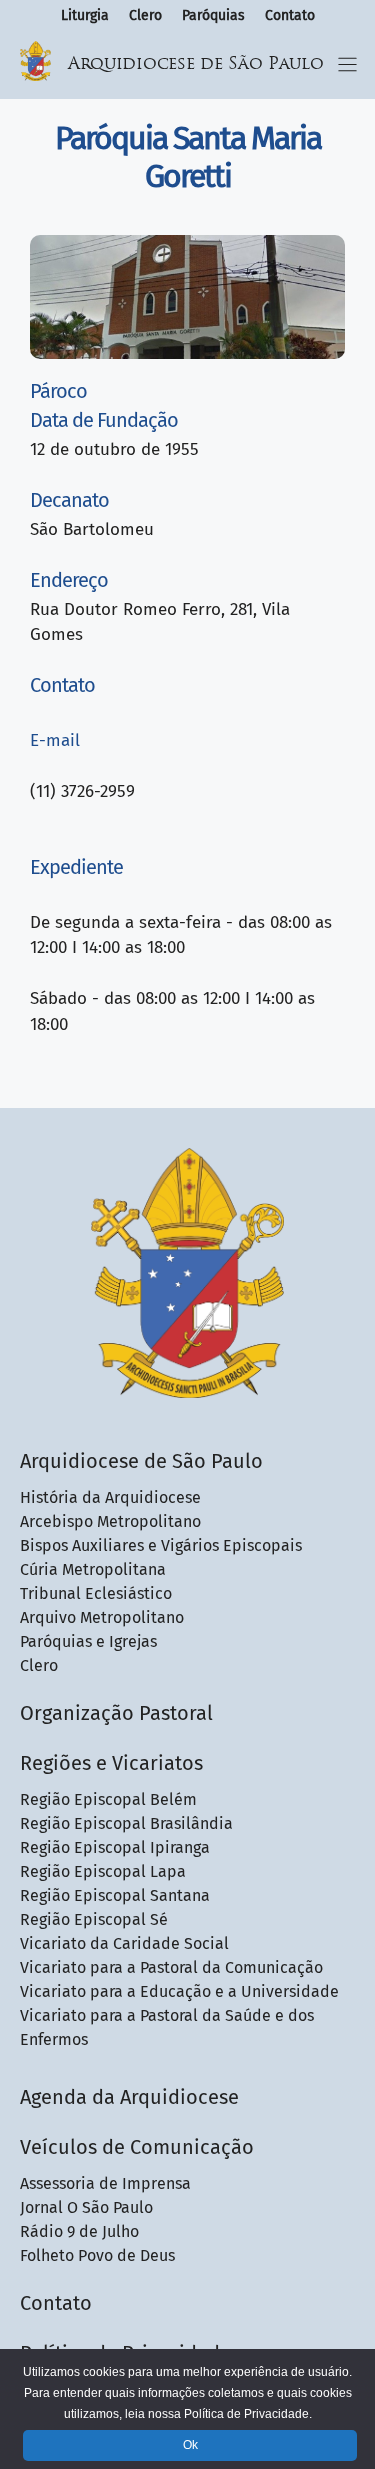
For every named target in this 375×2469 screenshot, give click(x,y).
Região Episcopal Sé (94, 1919)
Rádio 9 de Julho (79, 2231)
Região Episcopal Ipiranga (115, 1847)
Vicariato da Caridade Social (124, 1943)
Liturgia (85, 15)
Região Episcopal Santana (115, 1895)
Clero (145, 15)
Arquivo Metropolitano (102, 1617)
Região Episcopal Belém (108, 1799)
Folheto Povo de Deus (97, 2255)
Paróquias (213, 15)
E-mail (55, 740)
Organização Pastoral (116, 1713)
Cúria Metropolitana (93, 1569)
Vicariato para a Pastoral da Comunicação (171, 1967)
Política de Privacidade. (248, 2414)
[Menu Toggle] (347, 64)
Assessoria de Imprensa (105, 2183)
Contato (290, 15)
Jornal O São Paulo (86, 2207)
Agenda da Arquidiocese (129, 2097)
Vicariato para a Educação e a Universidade (179, 1991)
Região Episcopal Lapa (103, 1871)
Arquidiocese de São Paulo (196, 64)
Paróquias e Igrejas (88, 1641)
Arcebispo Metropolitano (110, 1521)
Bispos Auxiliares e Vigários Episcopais (161, 1545)
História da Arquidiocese (110, 1497)
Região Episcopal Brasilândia (126, 1823)
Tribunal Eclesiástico (96, 1593)
